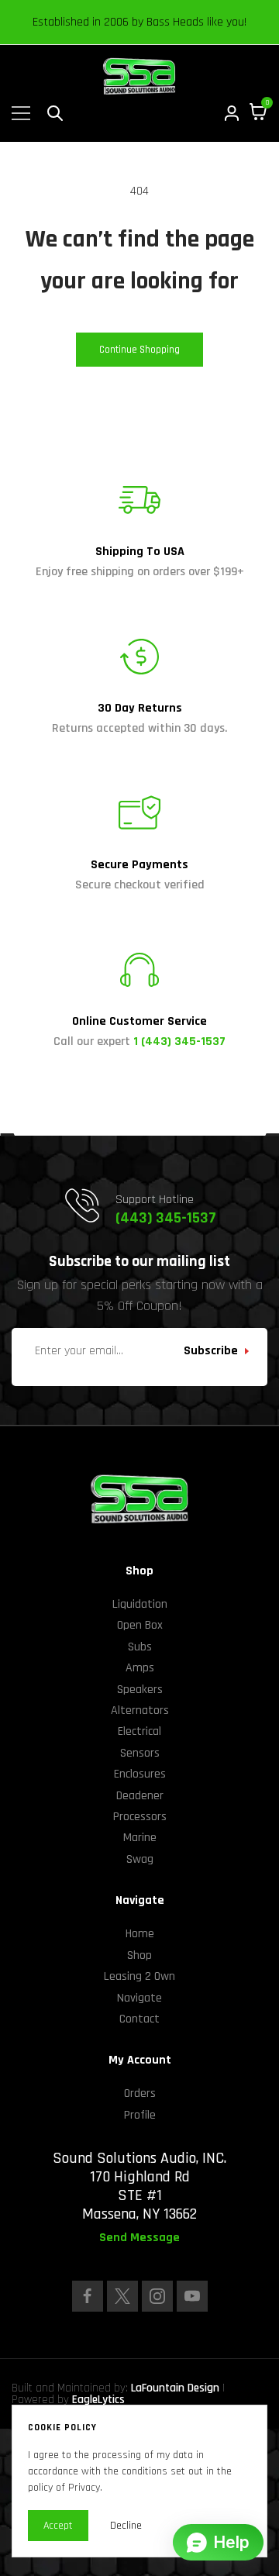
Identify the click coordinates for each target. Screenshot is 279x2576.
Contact (139, 2019)
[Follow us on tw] (122, 2296)
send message (139, 2238)
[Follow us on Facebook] (88, 2296)
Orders (140, 2093)
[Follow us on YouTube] (192, 2296)
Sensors (140, 1753)
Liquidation (140, 1604)
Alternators (140, 1710)
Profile (140, 2115)
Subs (140, 1647)
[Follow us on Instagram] (157, 2296)
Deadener (140, 1796)
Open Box (140, 1625)
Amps (140, 1668)
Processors (140, 1817)
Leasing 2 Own (139, 1976)
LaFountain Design (175, 2388)
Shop (139, 1955)
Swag (140, 1859)
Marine (140, 1838)
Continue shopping (139, 350)
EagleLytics (98, 2400)
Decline (126, 2526)
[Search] (55, 113)
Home (140, 1934)
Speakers (140, 1690)
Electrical (139, 1731)
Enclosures (140, 1774)
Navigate (139, 1998)
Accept (58, 2526)
